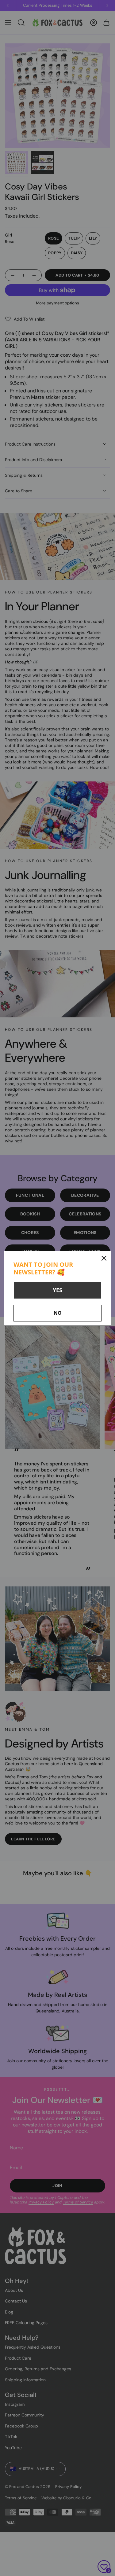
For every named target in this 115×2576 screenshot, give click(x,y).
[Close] (104, 1258)
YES (57, 1290)
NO (58, 1313)
